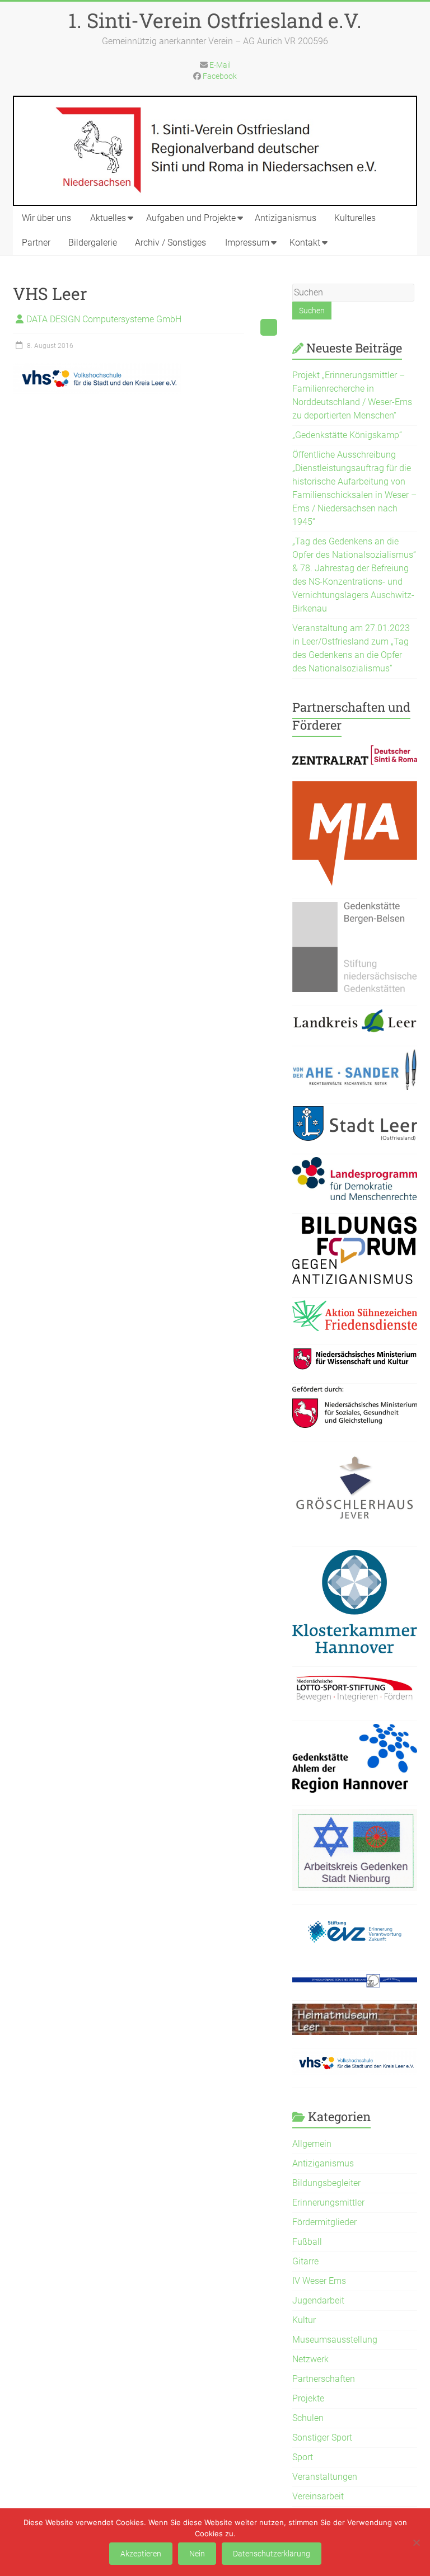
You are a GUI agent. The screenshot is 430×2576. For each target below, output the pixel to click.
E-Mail (220, 65)
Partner (36, 243)
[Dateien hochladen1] (355, 1354)
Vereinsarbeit (318, 2496)
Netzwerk (310, 2359)
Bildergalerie (93, 243)
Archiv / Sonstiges (170, 243)
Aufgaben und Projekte (191, 218)
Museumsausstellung (335, 2340)
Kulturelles (355, 218)
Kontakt (305, 243)
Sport (303, 2457)
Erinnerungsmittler (328, 2203)
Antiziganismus (286, 218)
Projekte (308, 2398)
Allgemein (312, 2144)
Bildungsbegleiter (326, 2183)
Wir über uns (46, 218)
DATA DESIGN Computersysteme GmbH (104, 319)
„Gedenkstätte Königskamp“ (347, 435)
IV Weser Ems (319, 2281)
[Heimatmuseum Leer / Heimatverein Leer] (355, 2010)
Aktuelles (108, 218)
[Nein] (416, 2542)
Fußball (307, 2242)
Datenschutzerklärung (272, 2554)
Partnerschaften (324, 2379)
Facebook (220, 76)
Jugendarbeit (318, 2300)
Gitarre (305, 2261)
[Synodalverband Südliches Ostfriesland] (355, 1980)
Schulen (308, 2418)
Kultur (304, 2320)
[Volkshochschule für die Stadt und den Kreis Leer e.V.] (355, 2058)
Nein (197, 2554)
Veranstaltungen (325, 2477)
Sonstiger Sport (322, 2438)
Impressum (247, 243)
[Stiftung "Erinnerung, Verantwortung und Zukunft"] (355, 1914)
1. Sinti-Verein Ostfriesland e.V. (215, 20)
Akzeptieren (141, 2554)
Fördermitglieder (324, 2222)
